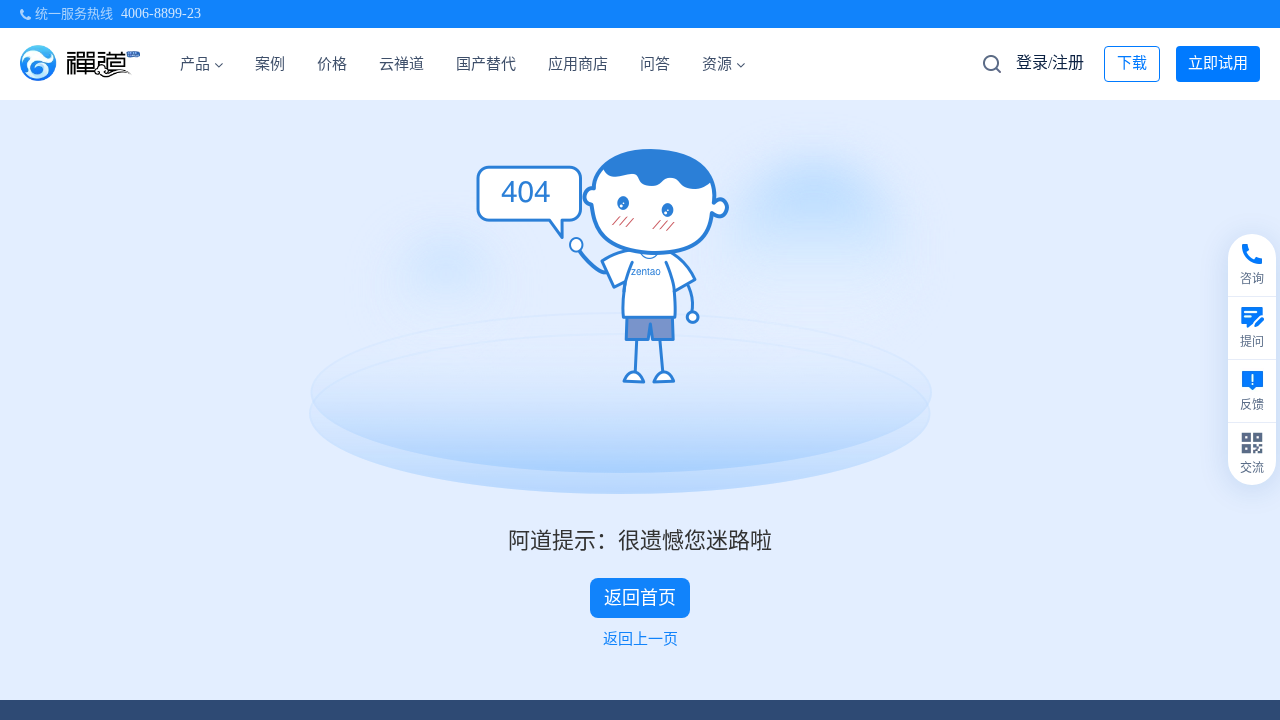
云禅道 (401, 64)
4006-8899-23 (161, 13)
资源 (717, 64)
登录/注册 (1050, 62)
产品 (195, 64)
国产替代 (486, 64)
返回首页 (640, 598)
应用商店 (578, 64)
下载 (1132, 63)
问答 (655, 64)
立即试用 (1218, 63)
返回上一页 (640, 639)
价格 (332, 64)
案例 (270, 64)
